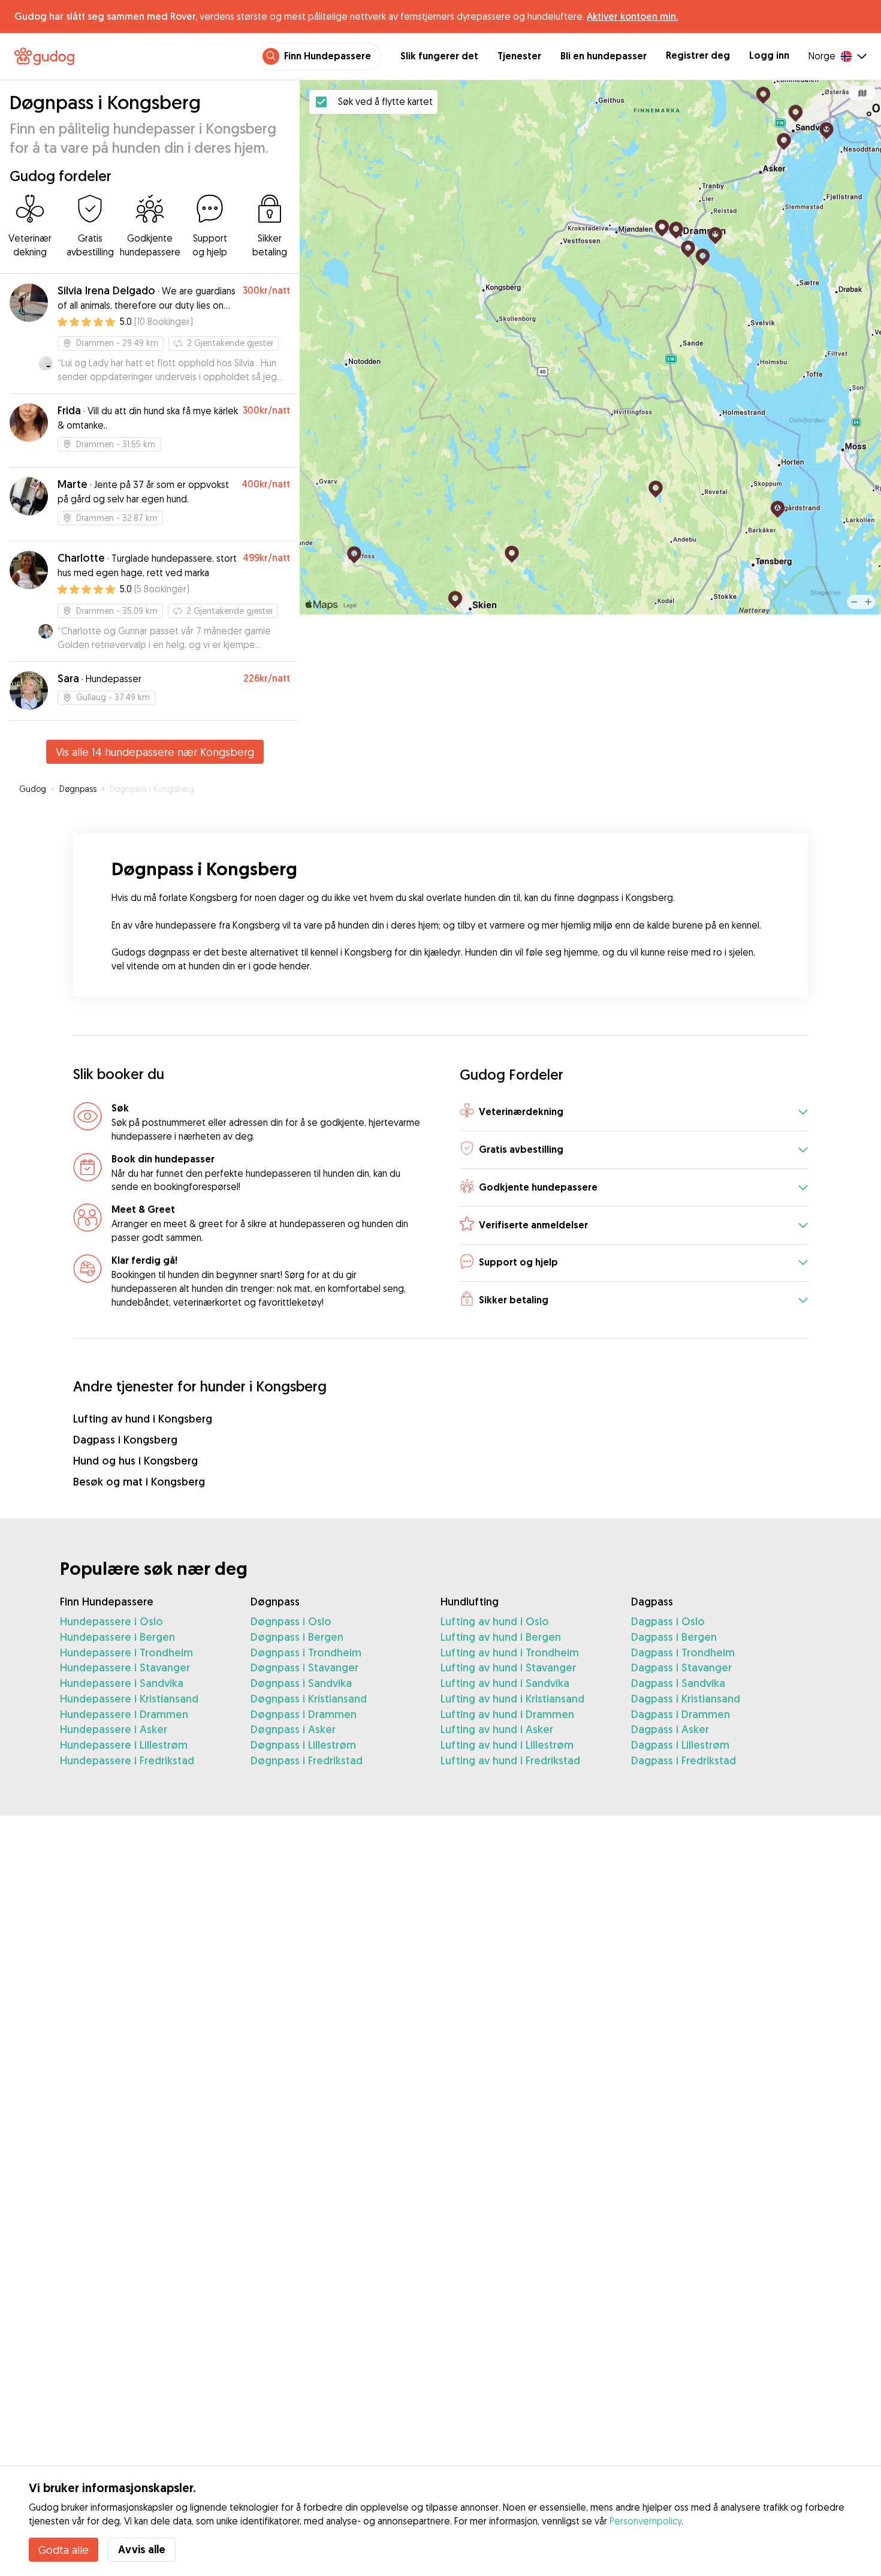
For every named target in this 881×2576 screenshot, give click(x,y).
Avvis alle (142, 2549)
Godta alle (64, 2550)
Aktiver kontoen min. (632, 16)
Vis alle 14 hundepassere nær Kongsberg (155, 752)
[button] (634, 1112)
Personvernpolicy (645, 2521)
